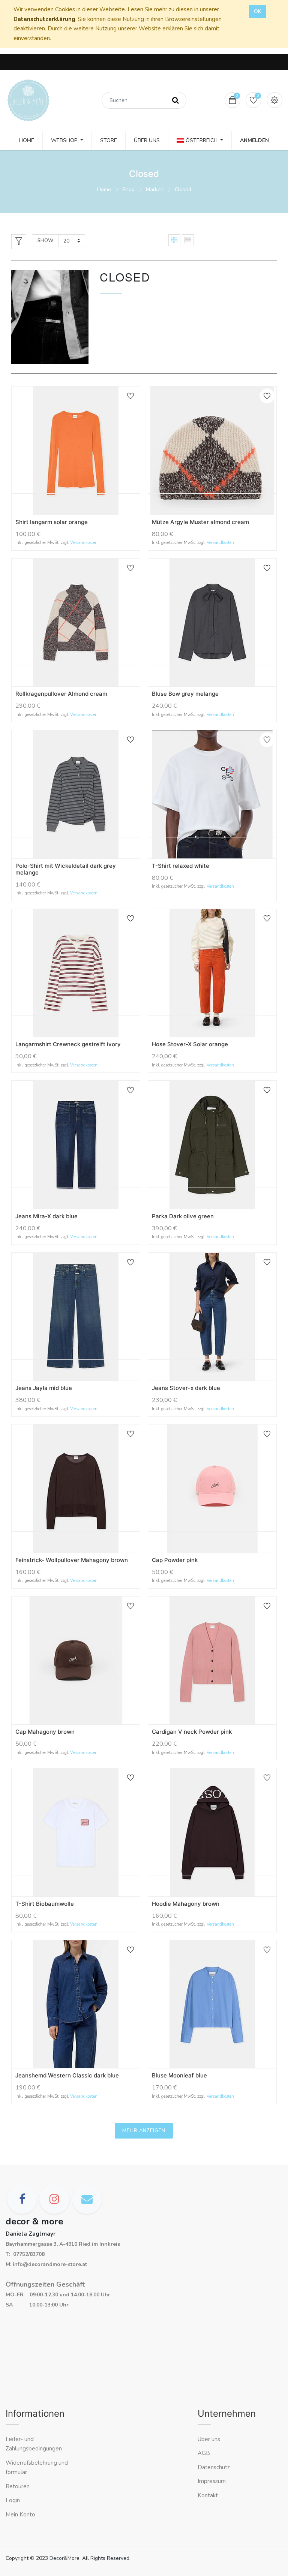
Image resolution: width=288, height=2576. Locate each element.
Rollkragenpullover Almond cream (61, 694)
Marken (155, 189)
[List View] (188, 240)
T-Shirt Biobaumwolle (45, 1904)
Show (45, 241)
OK (258, 11)
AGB (204, 2453)
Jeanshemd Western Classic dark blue (67, 2075)
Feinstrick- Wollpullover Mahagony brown (72, 1560)
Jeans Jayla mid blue (44, 1388)
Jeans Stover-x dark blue (186, 1388)
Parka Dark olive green (183, 1216)
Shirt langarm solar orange (52, 522)
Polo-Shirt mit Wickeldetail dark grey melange (66, 869)
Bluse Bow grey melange (185, 694)
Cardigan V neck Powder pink (192, 1732)
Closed (183, 189)
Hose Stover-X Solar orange (190, 1044)
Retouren (18, 2486)
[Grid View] (174, 240)
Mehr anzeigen (144, 2131)
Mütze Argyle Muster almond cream (200, 522)
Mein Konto (20, 2515)
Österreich (202, 140)
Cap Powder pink (175, 1560)
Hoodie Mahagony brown (186, 1904)
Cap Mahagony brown (45, 1732)
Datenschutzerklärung (44, 19)
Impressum (212, 2481)
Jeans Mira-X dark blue (46, 1216)
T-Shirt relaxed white (181, 866)
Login (13, 2500)
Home (104, 189)
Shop (128, 189)
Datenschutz (214, 2467)
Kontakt (208, 2495)
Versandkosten (84, 543)
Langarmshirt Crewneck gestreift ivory (68, 1044)
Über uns (209, 2439)
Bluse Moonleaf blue (179, 2075)
